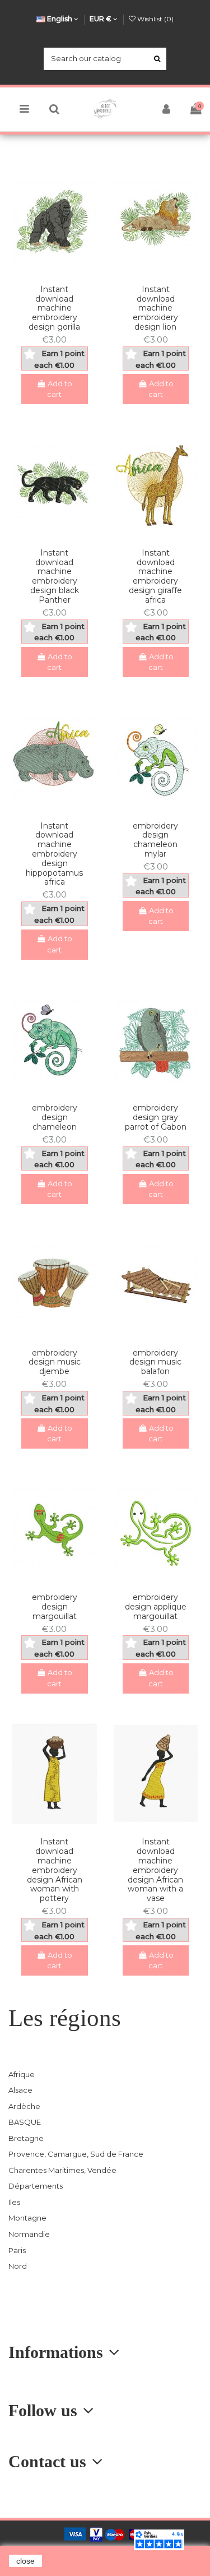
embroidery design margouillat (55, 1607)
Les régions (65, 2018)
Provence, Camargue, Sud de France (76, 2154)
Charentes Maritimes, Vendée (62, 2170)
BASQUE (25, 2122)
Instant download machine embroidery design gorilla (54, 308)
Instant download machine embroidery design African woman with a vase (155, 1870)
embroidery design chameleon (55, 1117)
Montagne (27, 2218)
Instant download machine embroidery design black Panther (55, 576)
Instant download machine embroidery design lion (155, 308)
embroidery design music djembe (55, 1362)
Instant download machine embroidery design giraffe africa (155, 576)
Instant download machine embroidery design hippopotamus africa (54, 854)
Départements (36, 2186)
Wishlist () (155, 19)
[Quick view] (62, 272)
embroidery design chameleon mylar (155, 840)
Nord (18, 2266)
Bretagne (26, 2138)
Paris (17, 2250)
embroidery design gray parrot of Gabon (156, 1117)
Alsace (20, 2090)
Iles (14, 2202)
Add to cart (60, 389)
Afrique (22, 2074)
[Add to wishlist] (47, 272)
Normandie (29, 2234)
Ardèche (24, 2106)
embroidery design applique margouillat (156, 1607)
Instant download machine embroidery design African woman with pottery (55, 1870)
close (25, 2561)
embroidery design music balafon (155, 1362)
